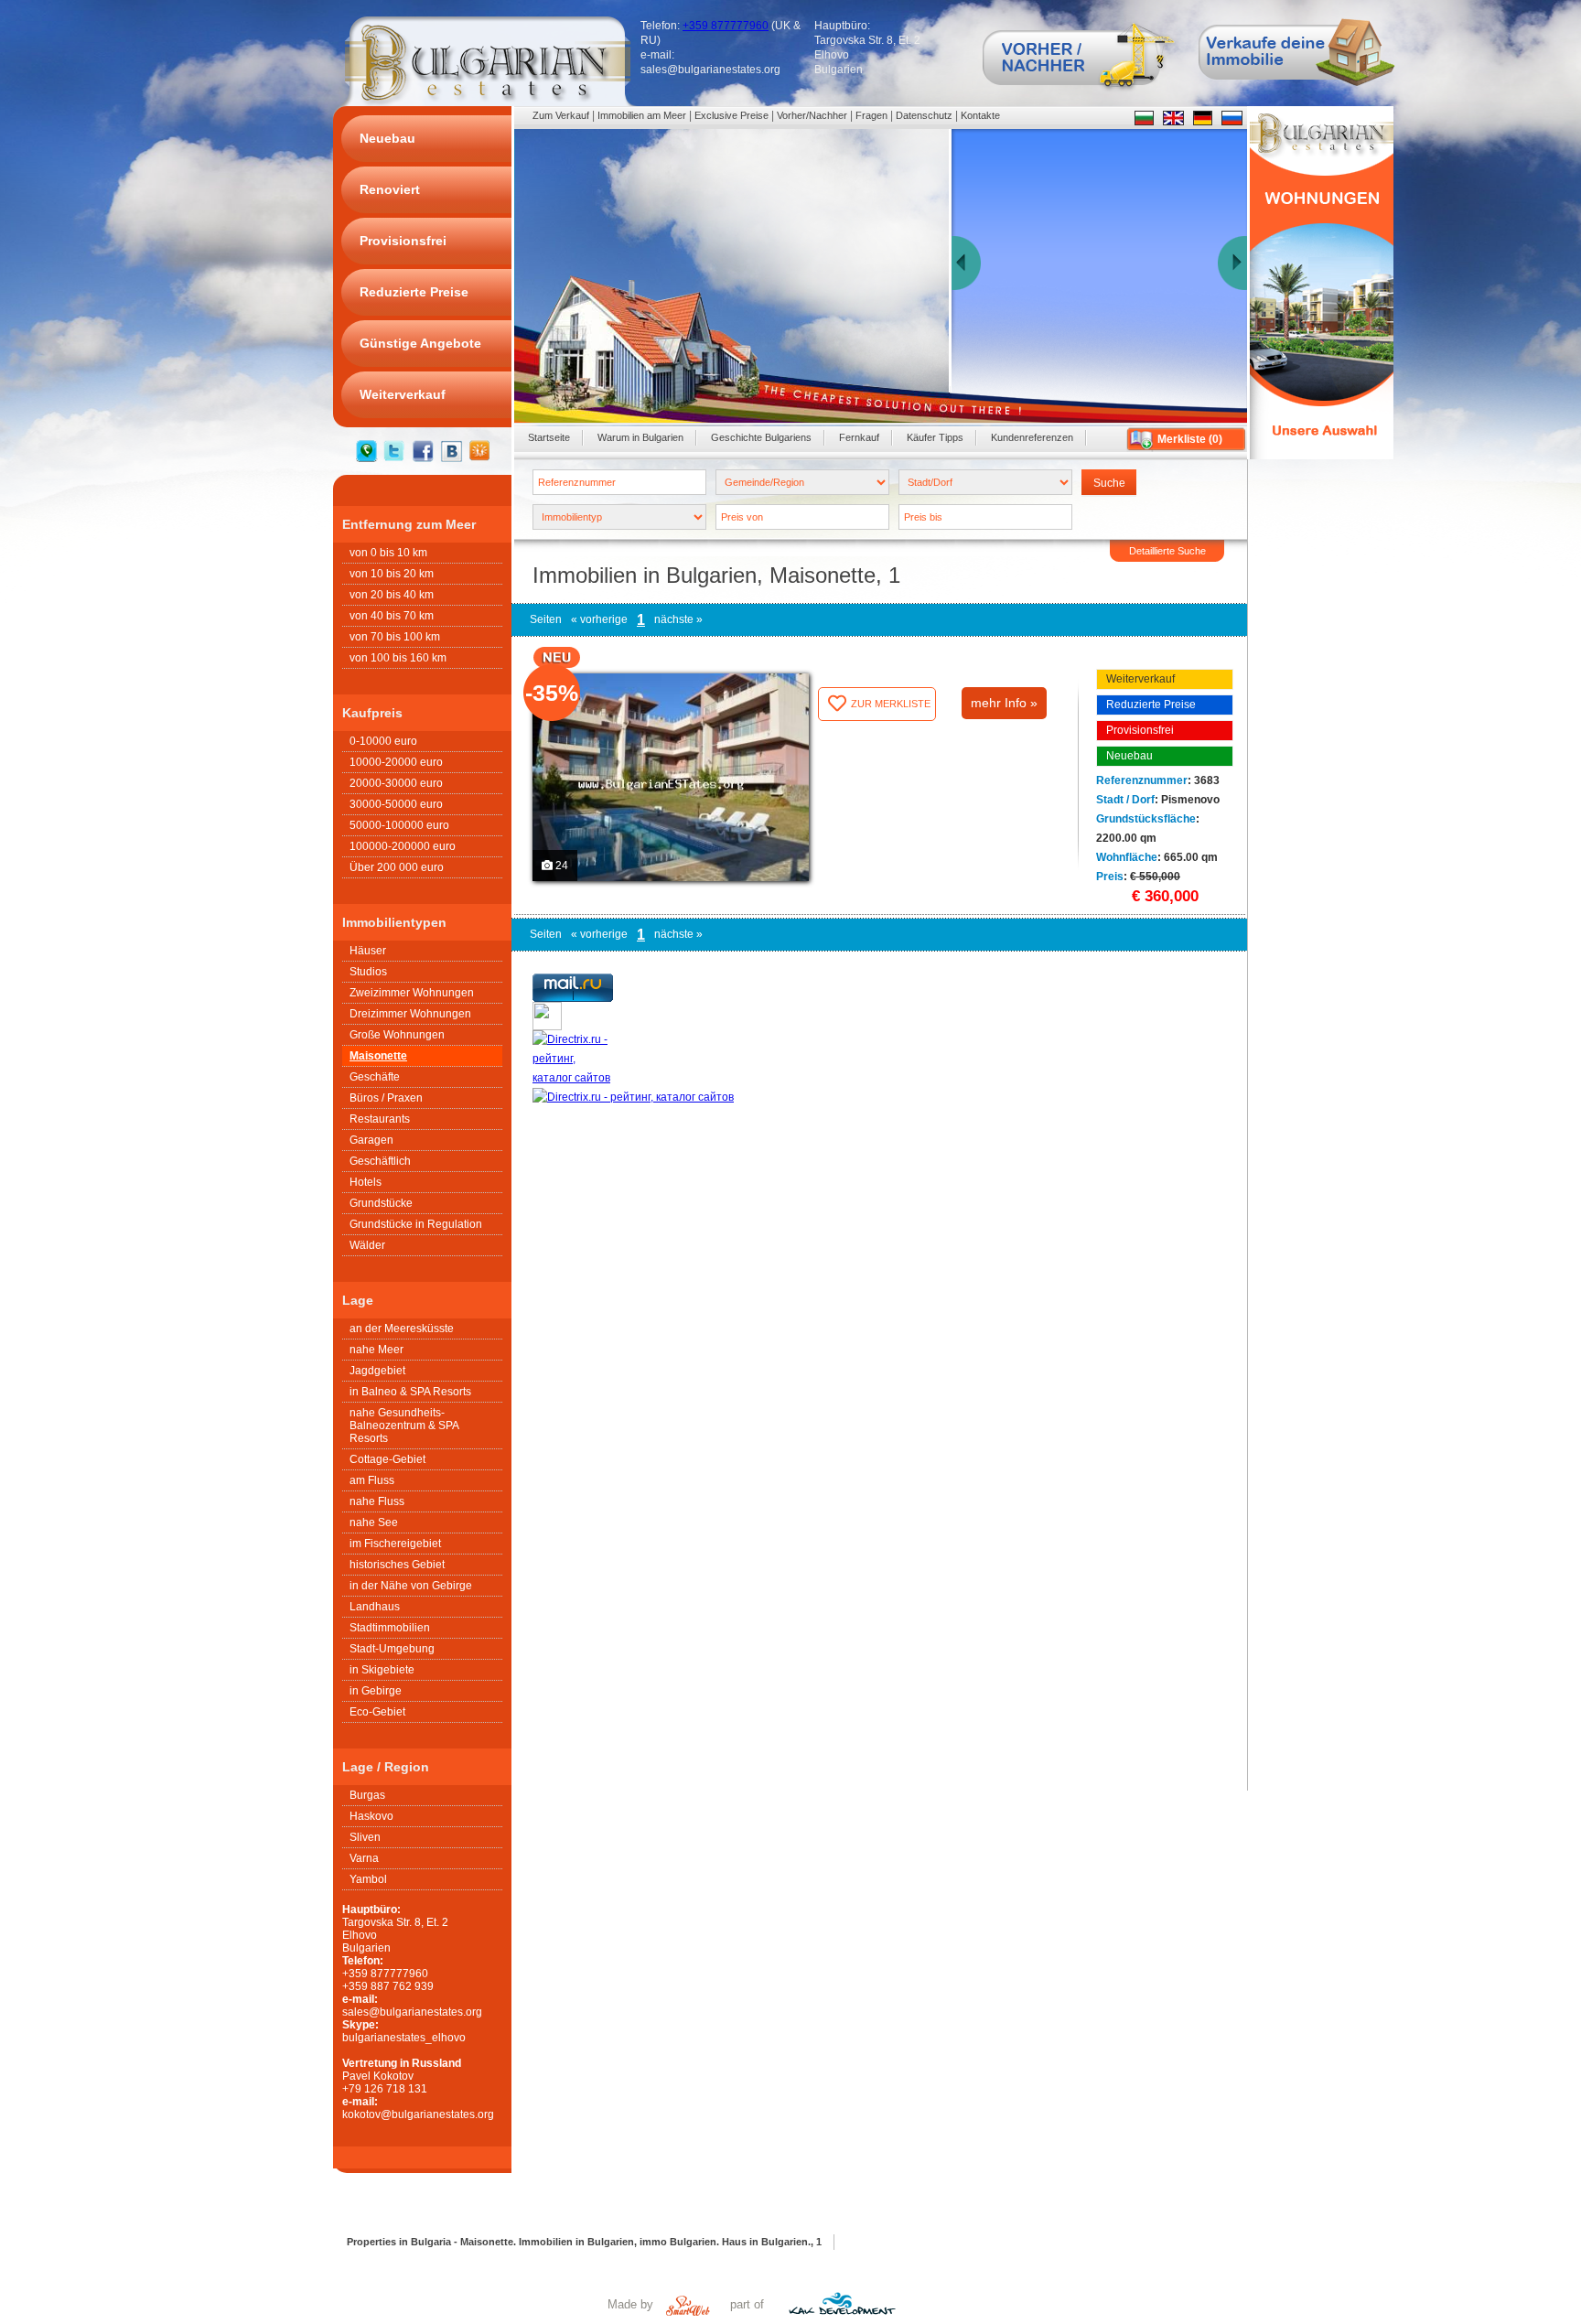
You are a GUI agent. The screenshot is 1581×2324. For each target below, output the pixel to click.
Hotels (366, 1182)
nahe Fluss (377, 1501)
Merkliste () (1190, 439)
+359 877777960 (726, 26)
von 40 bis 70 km (392, 616)
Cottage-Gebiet (387, 1459)
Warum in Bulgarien (640, 437)
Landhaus (375, 1607)
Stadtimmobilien (390, 1628)
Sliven (365, 1837)
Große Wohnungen (397, 1035)
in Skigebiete (382, 1670)
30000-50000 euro (396, 804)
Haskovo (371, 1816)
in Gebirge (376, 1691)
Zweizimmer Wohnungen (412, 993)
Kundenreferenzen (1032, 437)
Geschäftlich (380, 1161)
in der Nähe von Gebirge (411, 1586)
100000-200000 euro (403, 846)
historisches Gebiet (397, 1565)
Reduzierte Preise (1151, 705)
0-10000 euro (383, 741)
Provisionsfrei (1140, 730)
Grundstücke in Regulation (416, 1224)
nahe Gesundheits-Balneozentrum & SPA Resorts (404, 1426)
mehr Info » (1004, 703)
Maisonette (378, 1056)
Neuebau (1129, 756)
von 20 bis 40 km (392, 595)
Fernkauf (859, 437)
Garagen (371, 1140)
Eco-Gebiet (377, 1712)
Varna (364, 1858)
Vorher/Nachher (812, 115)
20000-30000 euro (396, 783)
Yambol (368, 1879)
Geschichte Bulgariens (761, 437)
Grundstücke (381, 1203)
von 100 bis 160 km (398, 658)
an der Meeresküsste (402, 1329)
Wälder (367, 1245)
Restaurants (380, 1119)
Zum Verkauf (561, 115)
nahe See (374, 1522)
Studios (368, 972)
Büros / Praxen (386, 1098)
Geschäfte (375, 1077)
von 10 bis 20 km (392, 574)
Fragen (871, 115)
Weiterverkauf (1140, 679)
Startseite (549, 437)
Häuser (368, 951)
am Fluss (372, 1480)
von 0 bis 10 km (388, 553)
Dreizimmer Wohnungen (410, 1014)
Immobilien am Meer (642, 115)
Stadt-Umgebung (392, 1649)
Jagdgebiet (377, 1371)
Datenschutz (924, 115)
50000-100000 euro (399, 825)
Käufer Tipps (935, 437)
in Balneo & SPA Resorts (410, 1392)
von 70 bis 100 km (395, 637)
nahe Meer (376, 1350)
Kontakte (980, 115)
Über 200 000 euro (397, 867)
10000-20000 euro (396, 762)
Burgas (367, 1795)
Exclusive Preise (731, 115)
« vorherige (599, 619)
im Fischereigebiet (395, 1544)
